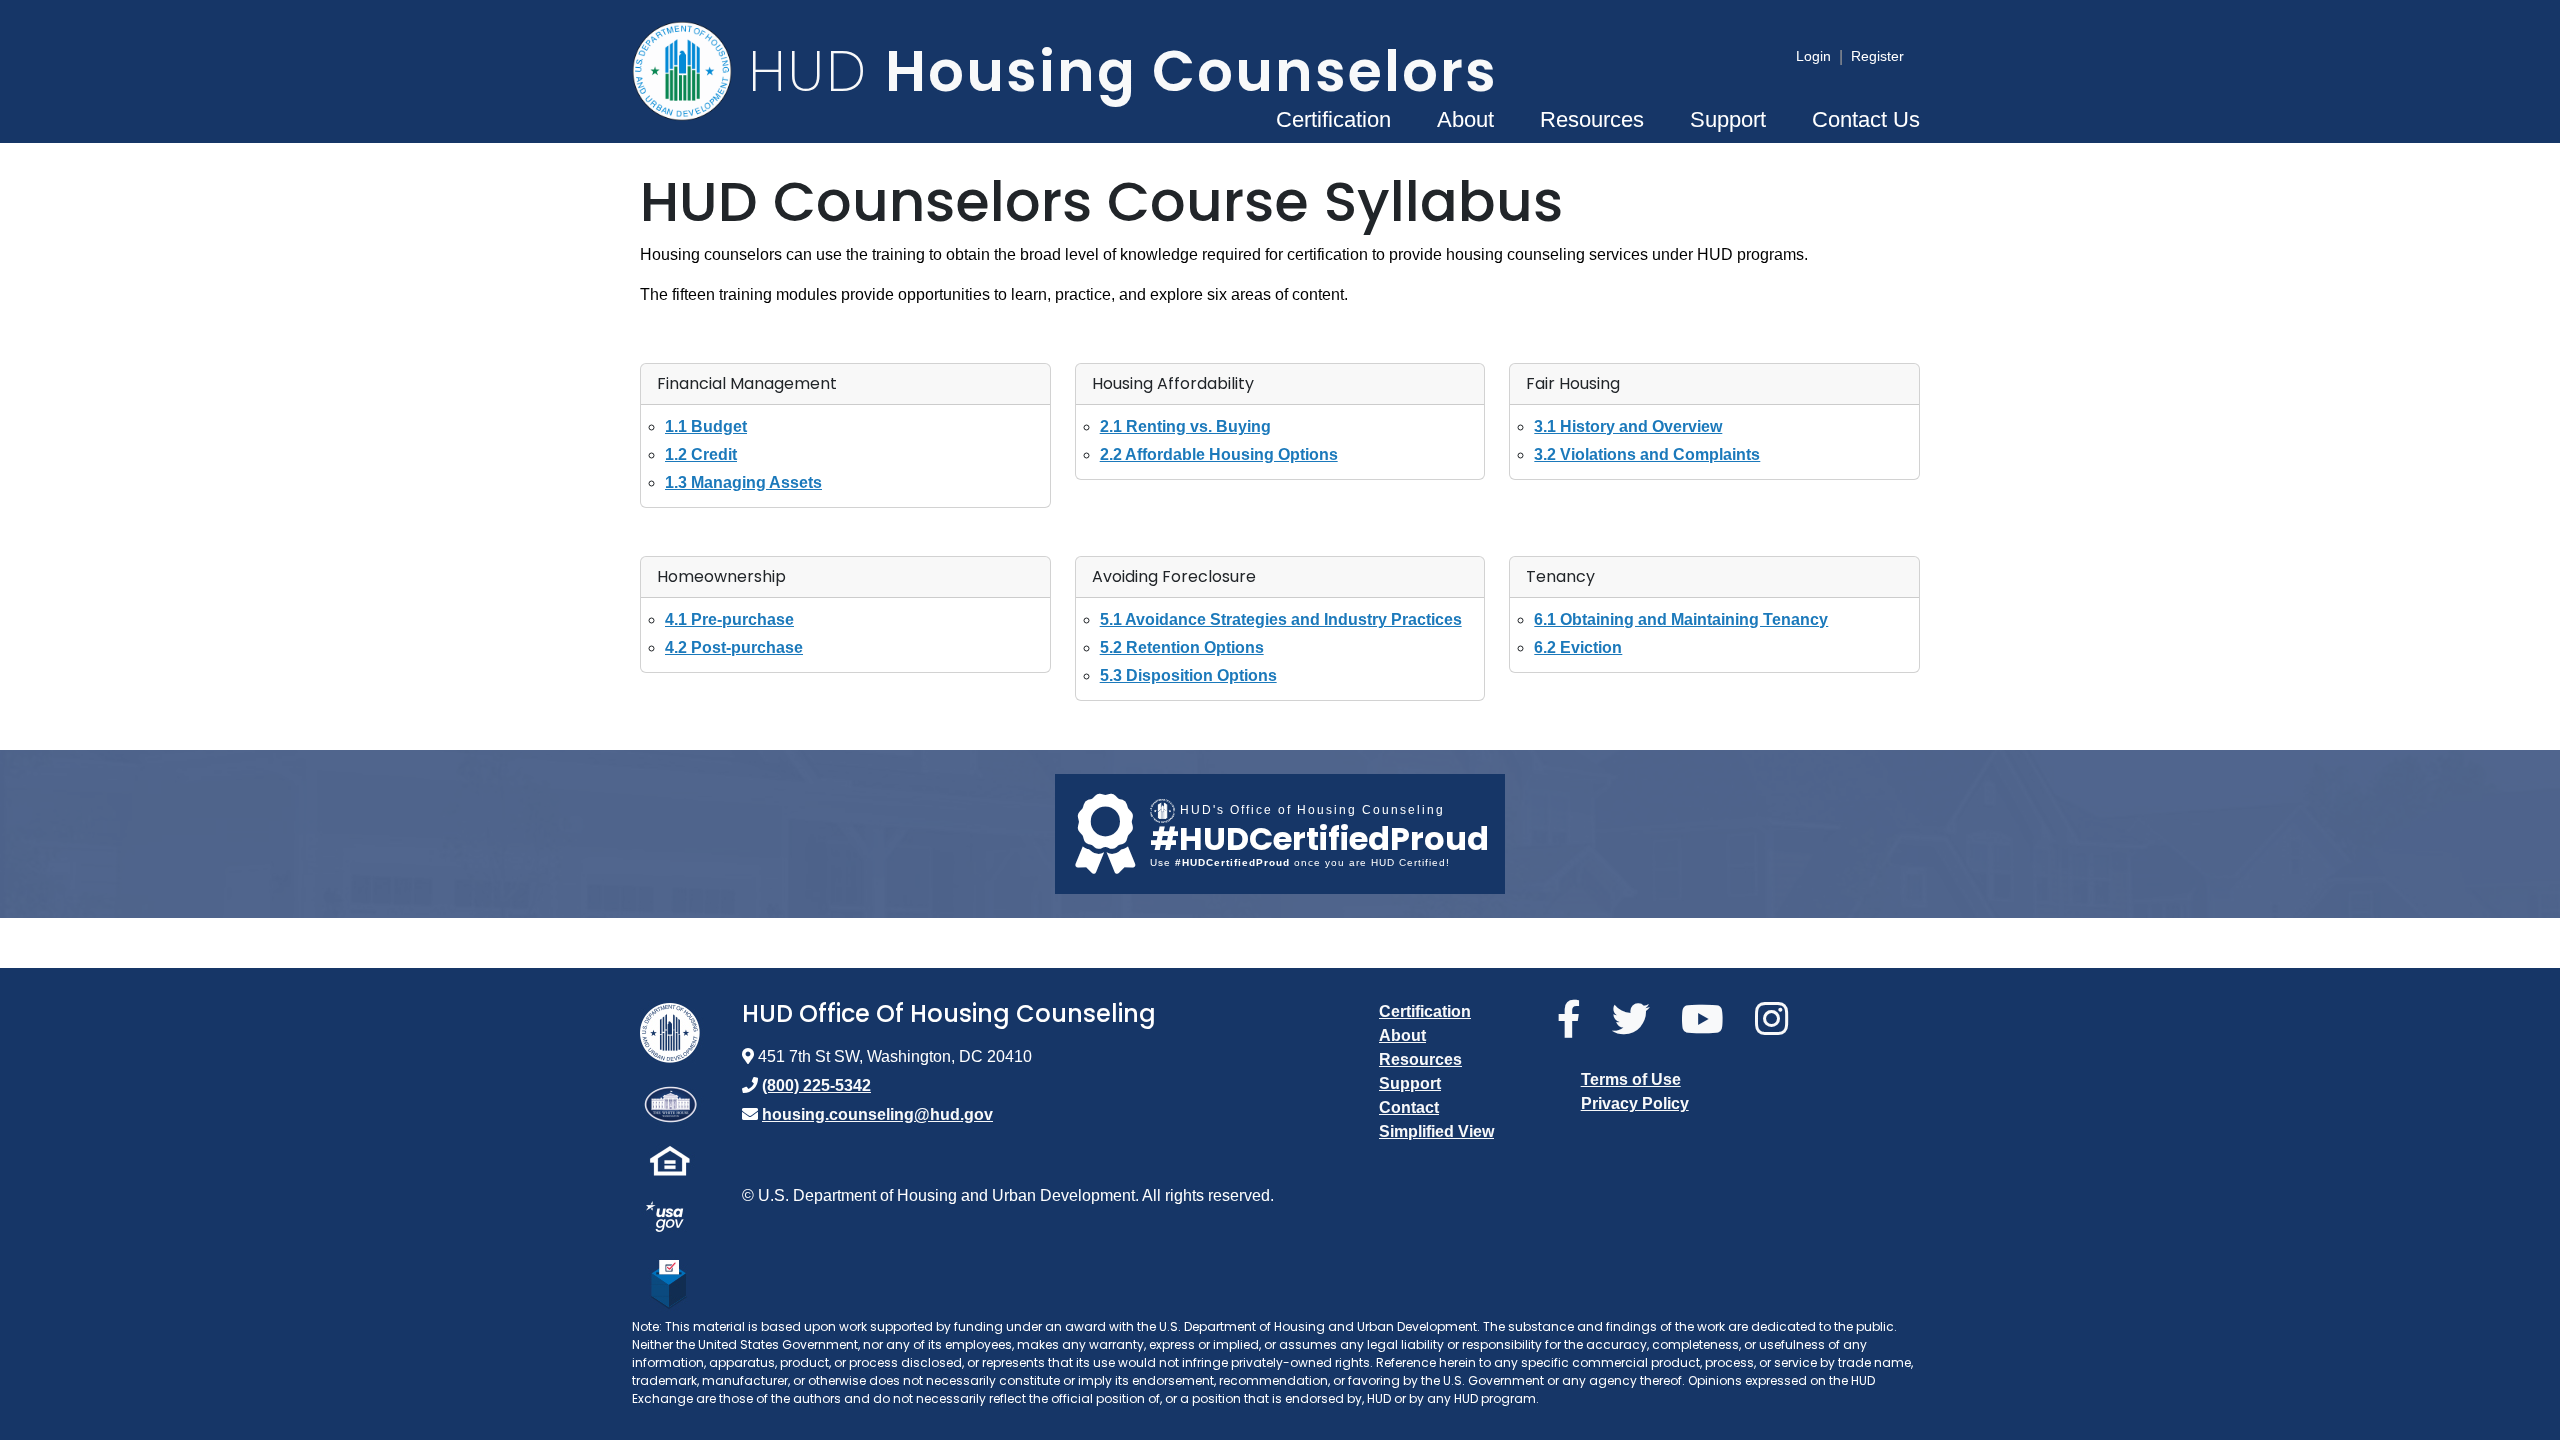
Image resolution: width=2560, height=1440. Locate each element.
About (1465, 119)
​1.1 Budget (706, 426)
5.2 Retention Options (1182, 647)
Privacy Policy (1635, 1103)
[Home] (690, 71)
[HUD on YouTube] (1710, 1020)
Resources (1592, 119)
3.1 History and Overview (1628, 426)
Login (1813, 56)
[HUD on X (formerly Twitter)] (1638, 1020)
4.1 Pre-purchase (729, 619)
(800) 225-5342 (816, 1085)
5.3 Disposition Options (1188, 675)
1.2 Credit (701, 454)
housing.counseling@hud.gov (877, 1114)
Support (1728, 119)
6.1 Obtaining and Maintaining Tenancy (1681, 619)
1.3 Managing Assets (743, 482)
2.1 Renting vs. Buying (1185, 426)
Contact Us (1866, 119)
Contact (1409, 1107)
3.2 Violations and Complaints (1647, 454)
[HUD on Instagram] (1779, 1020)
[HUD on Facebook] (1576, 1020)
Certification (1333, 119)
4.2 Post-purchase (734, 647)
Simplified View (1436, 1131)
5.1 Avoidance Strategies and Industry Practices (1281, 619)
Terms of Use (1631, 1079)
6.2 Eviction (1578, 647)
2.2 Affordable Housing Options (1219, 454)
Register (1877, 56)
